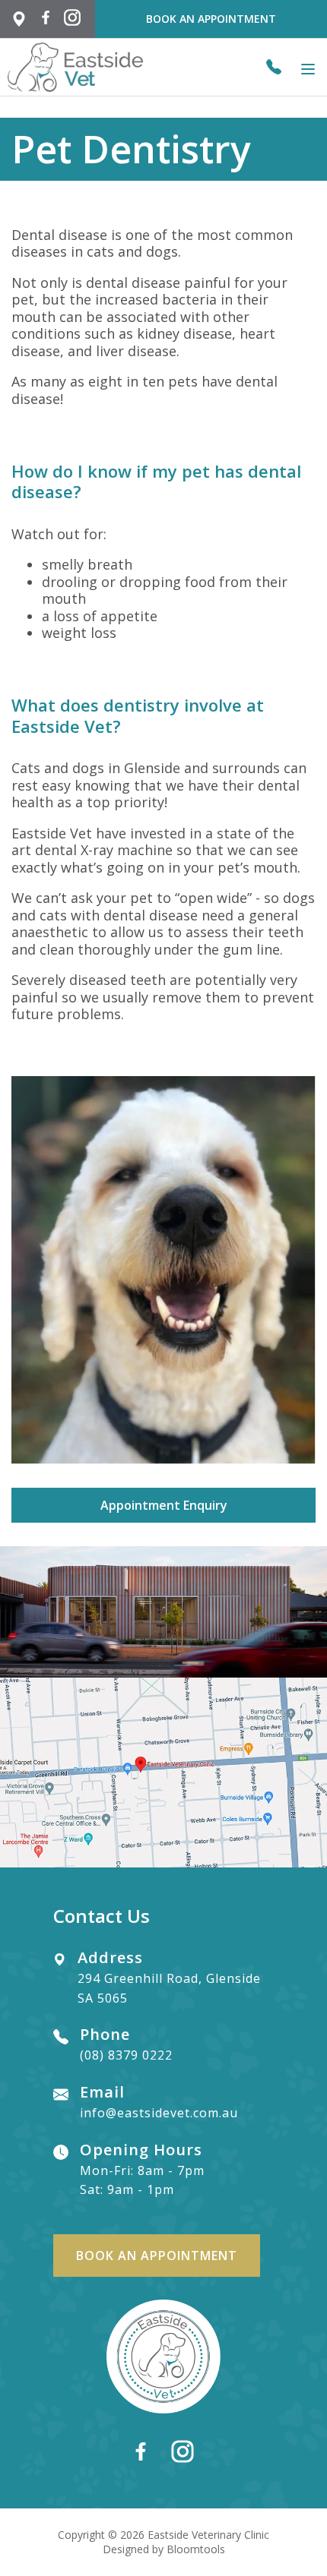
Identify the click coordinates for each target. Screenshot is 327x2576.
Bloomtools (196, 2549)
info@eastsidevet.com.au (159, 2103)
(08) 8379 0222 (274, 67)
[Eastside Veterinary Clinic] (75, 67)
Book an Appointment (211, 19)
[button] (163, 1505)
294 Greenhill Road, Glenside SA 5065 (169, 1978)
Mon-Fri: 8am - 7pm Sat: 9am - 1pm (142, 2170)
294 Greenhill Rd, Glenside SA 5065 (23, 19)
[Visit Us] (163, 1773)
